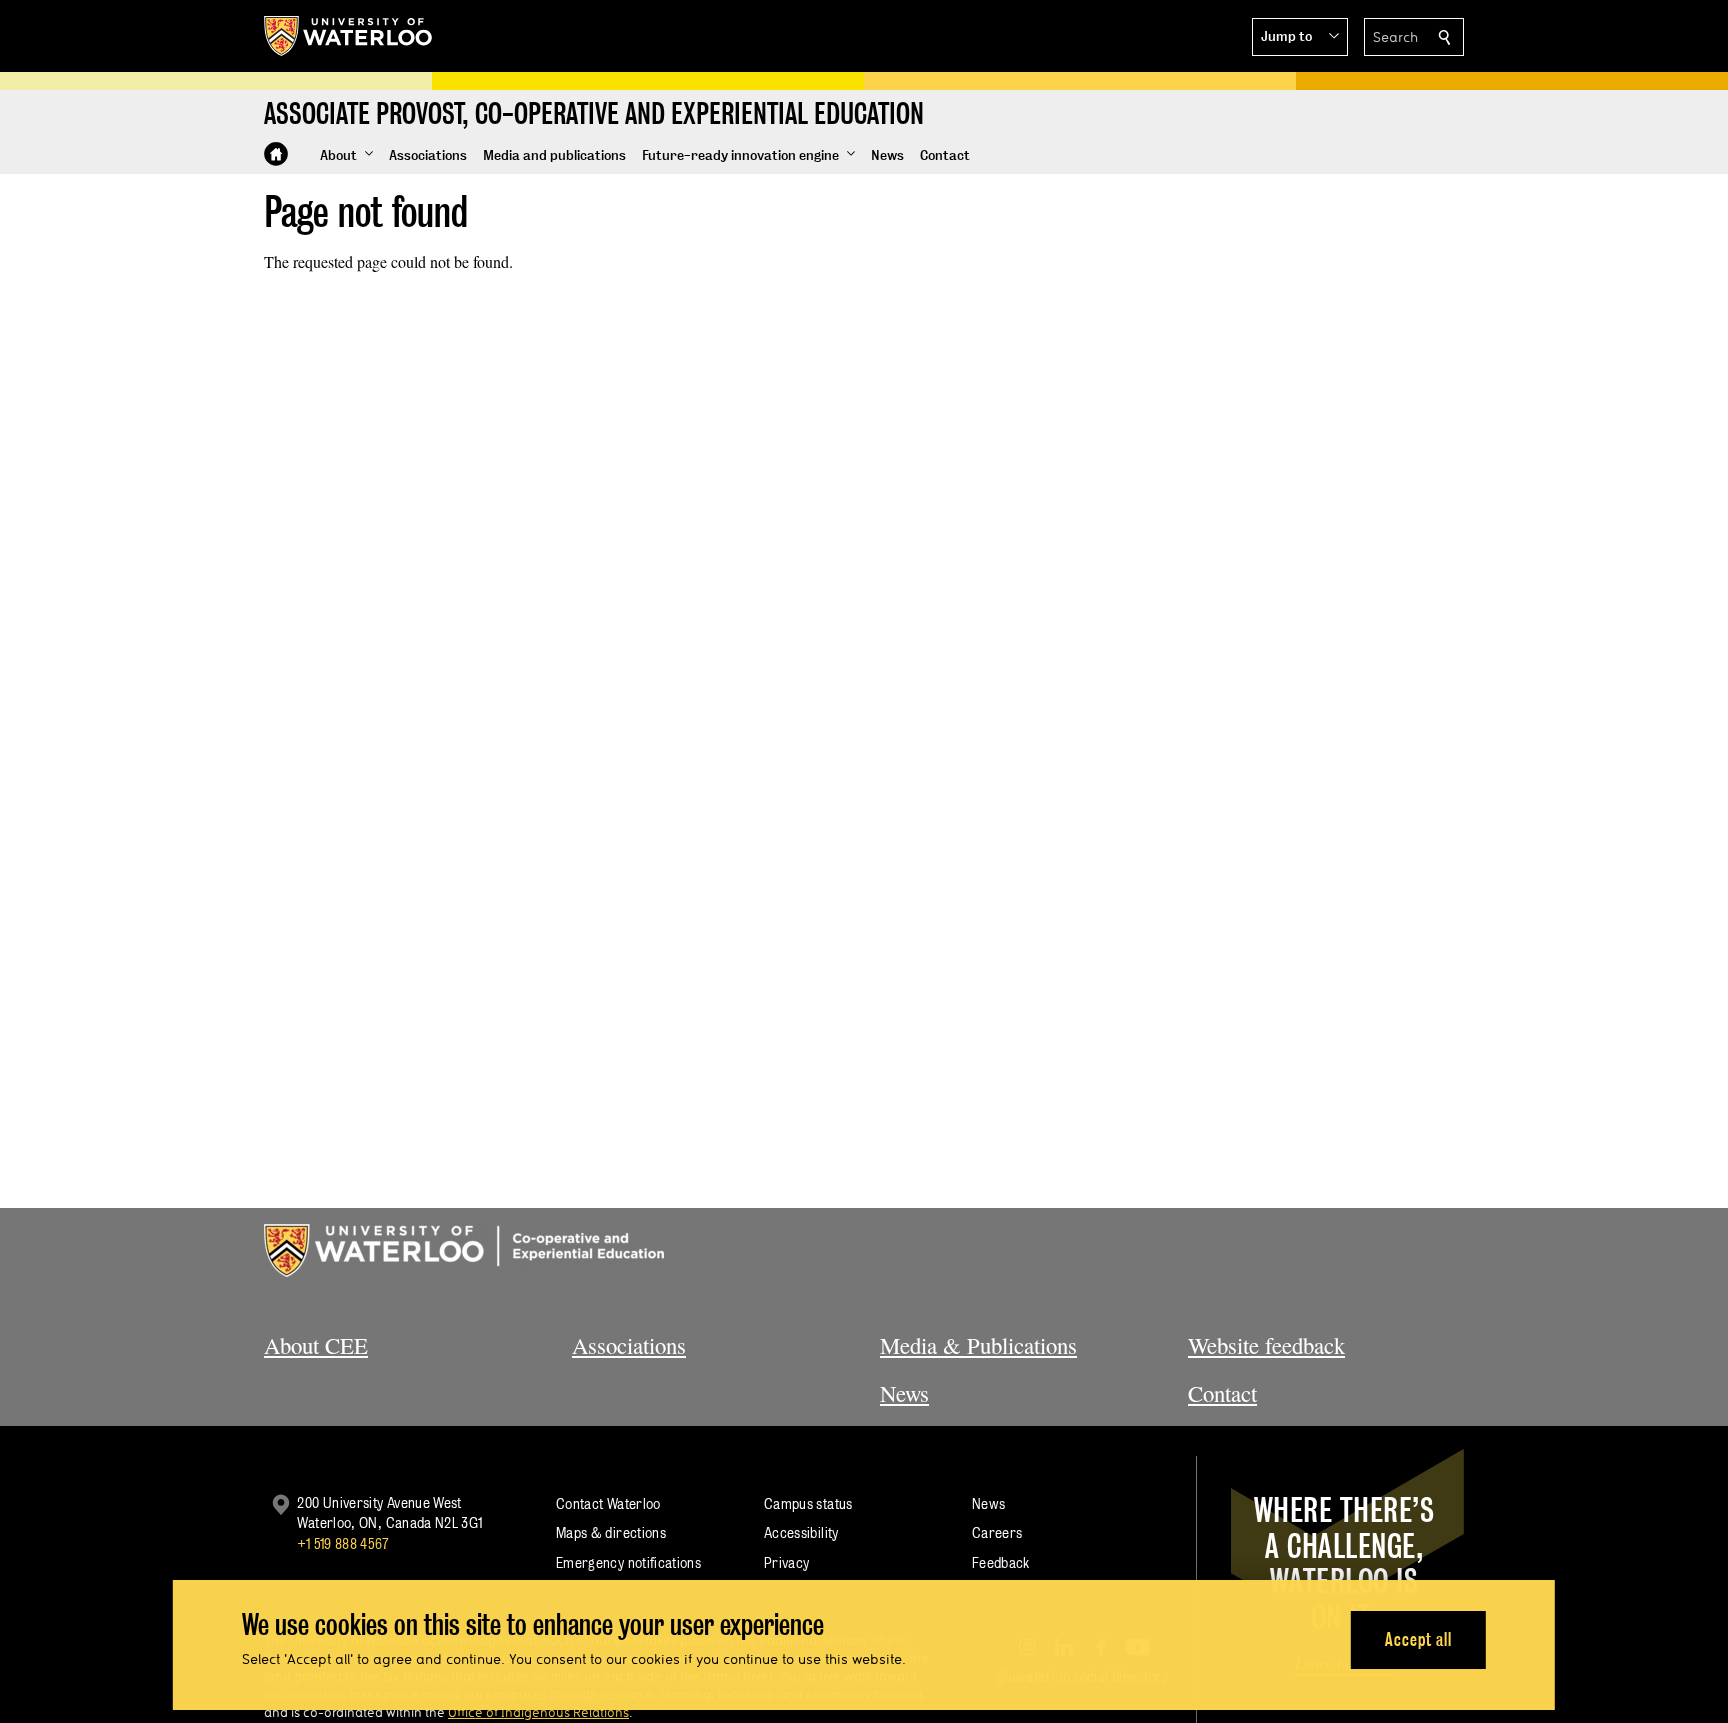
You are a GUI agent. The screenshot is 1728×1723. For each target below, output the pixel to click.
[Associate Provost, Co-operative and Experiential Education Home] (276, 154)
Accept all (1418, 1638)
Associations (629, 1345)
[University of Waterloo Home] (349, 36)
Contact (1222, 1393)
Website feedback (1266, 1345)
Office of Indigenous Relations (538, 1712)
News (904, 1393)
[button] (1300, 37)
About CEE (316, 1345)
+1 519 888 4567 (343, 1543)
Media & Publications (978, 1345)
